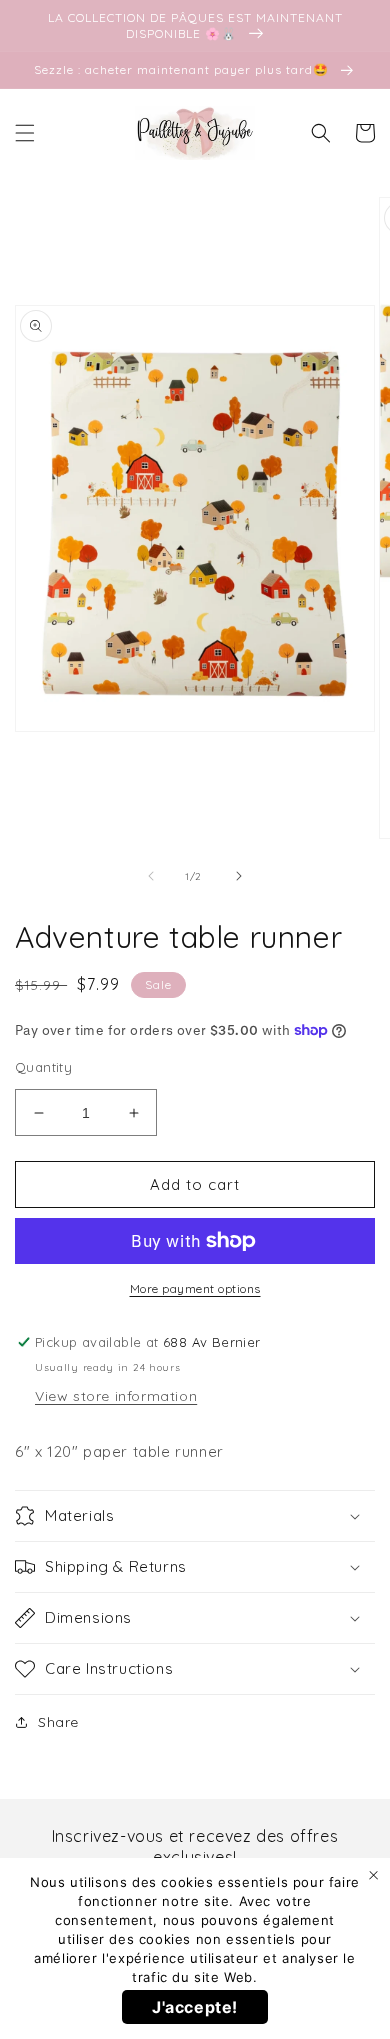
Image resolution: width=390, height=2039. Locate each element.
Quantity (43, 1067)
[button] (25, 133)
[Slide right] (239, 876)
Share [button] (58, 1722)
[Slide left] (151, 876)
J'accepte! (195, 2007)
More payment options (195, 1288)
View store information (116, 1396)
